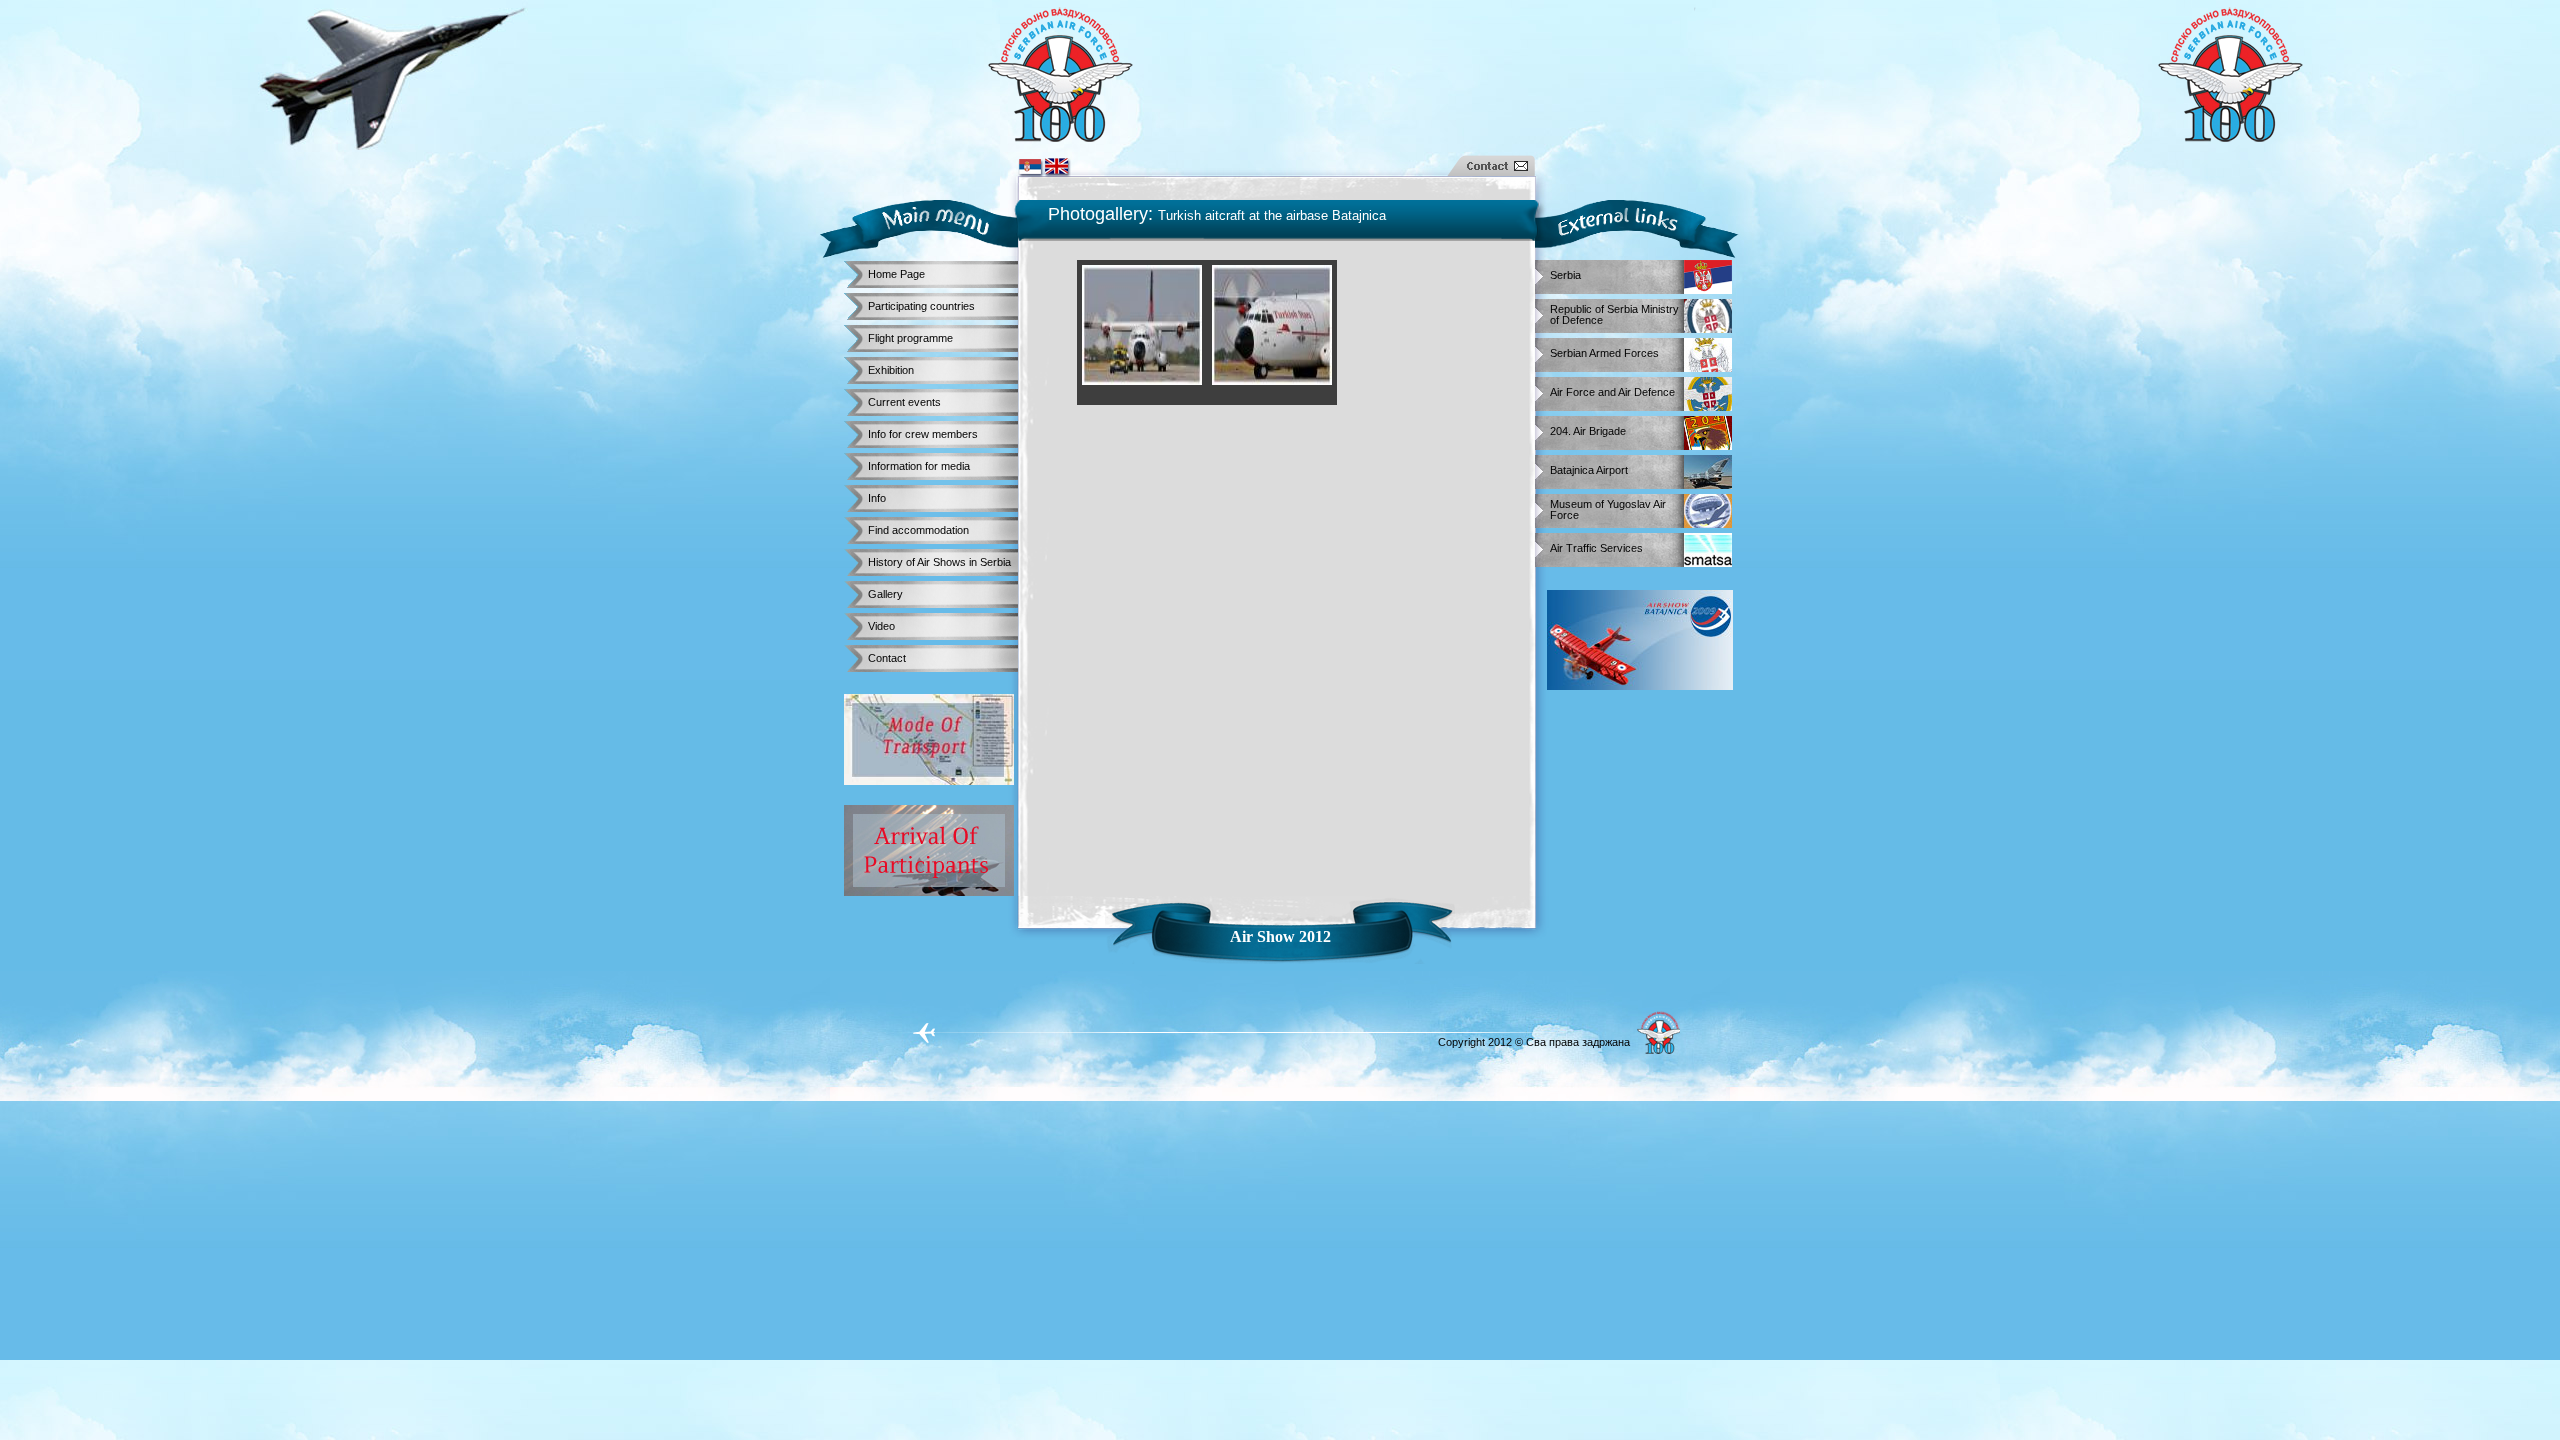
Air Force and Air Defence (1612, 392)
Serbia (1565, 275)
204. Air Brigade (1588, 431)
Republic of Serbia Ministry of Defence (1614, 311)
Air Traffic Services (1596, 548)
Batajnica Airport (1589, 470)
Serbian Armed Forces (1604, 353)
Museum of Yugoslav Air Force (1608, 506)
